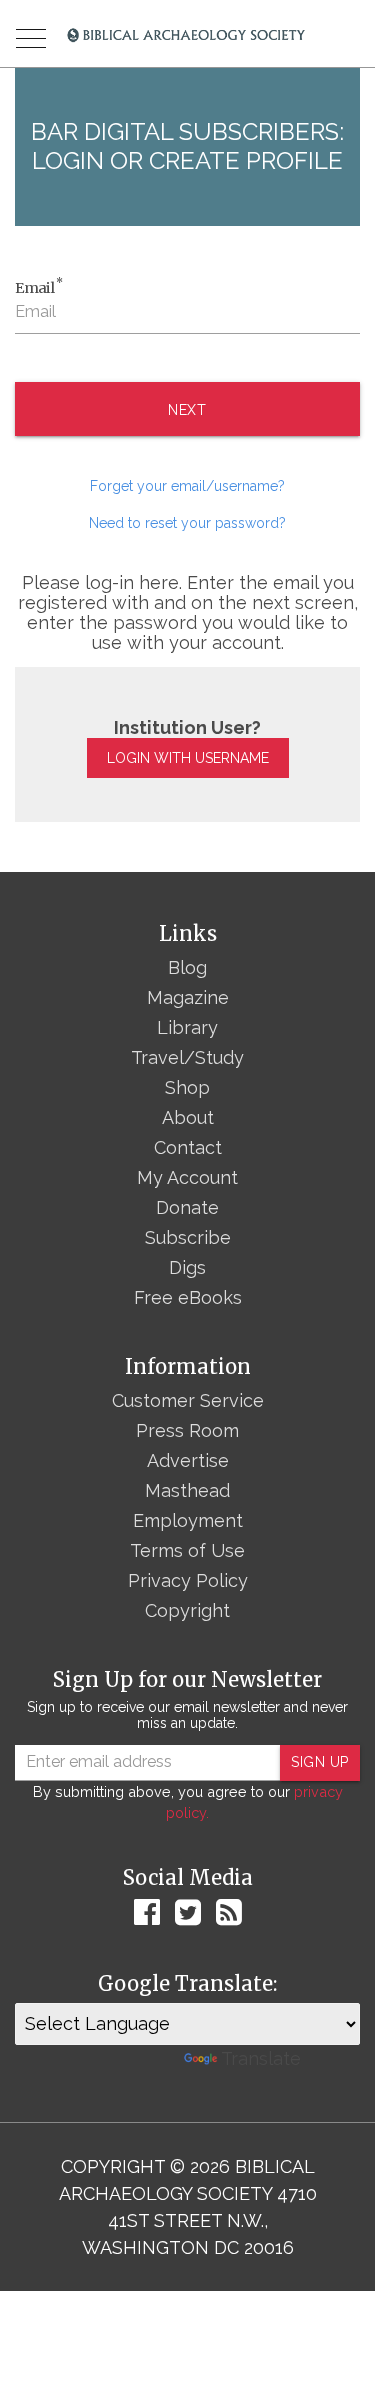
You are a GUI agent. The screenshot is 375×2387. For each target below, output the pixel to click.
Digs (187, 1267)
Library (187, 1027)
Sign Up (320, 1762)
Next (187, 410)
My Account (187, 1177)
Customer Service (188, 1400)
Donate (187, 1207)
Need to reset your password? (187, 523)
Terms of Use (187, 1550)
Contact (188, 1147)
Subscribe (188, 1237)
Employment (188, 1520)
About (188, 1117)
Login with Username (188, 758)
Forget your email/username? (187, 486)
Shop (187, 1087)
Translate (261, 2058)
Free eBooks (188, 1297)
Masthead (187, 1490)
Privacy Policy (188, 1580)
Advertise (188, 1460)
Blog (187, 967)
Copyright (187, 1610)
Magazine (188, 997)
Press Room (187, 1430)
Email (39, 287)
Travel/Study (187, 1057)
